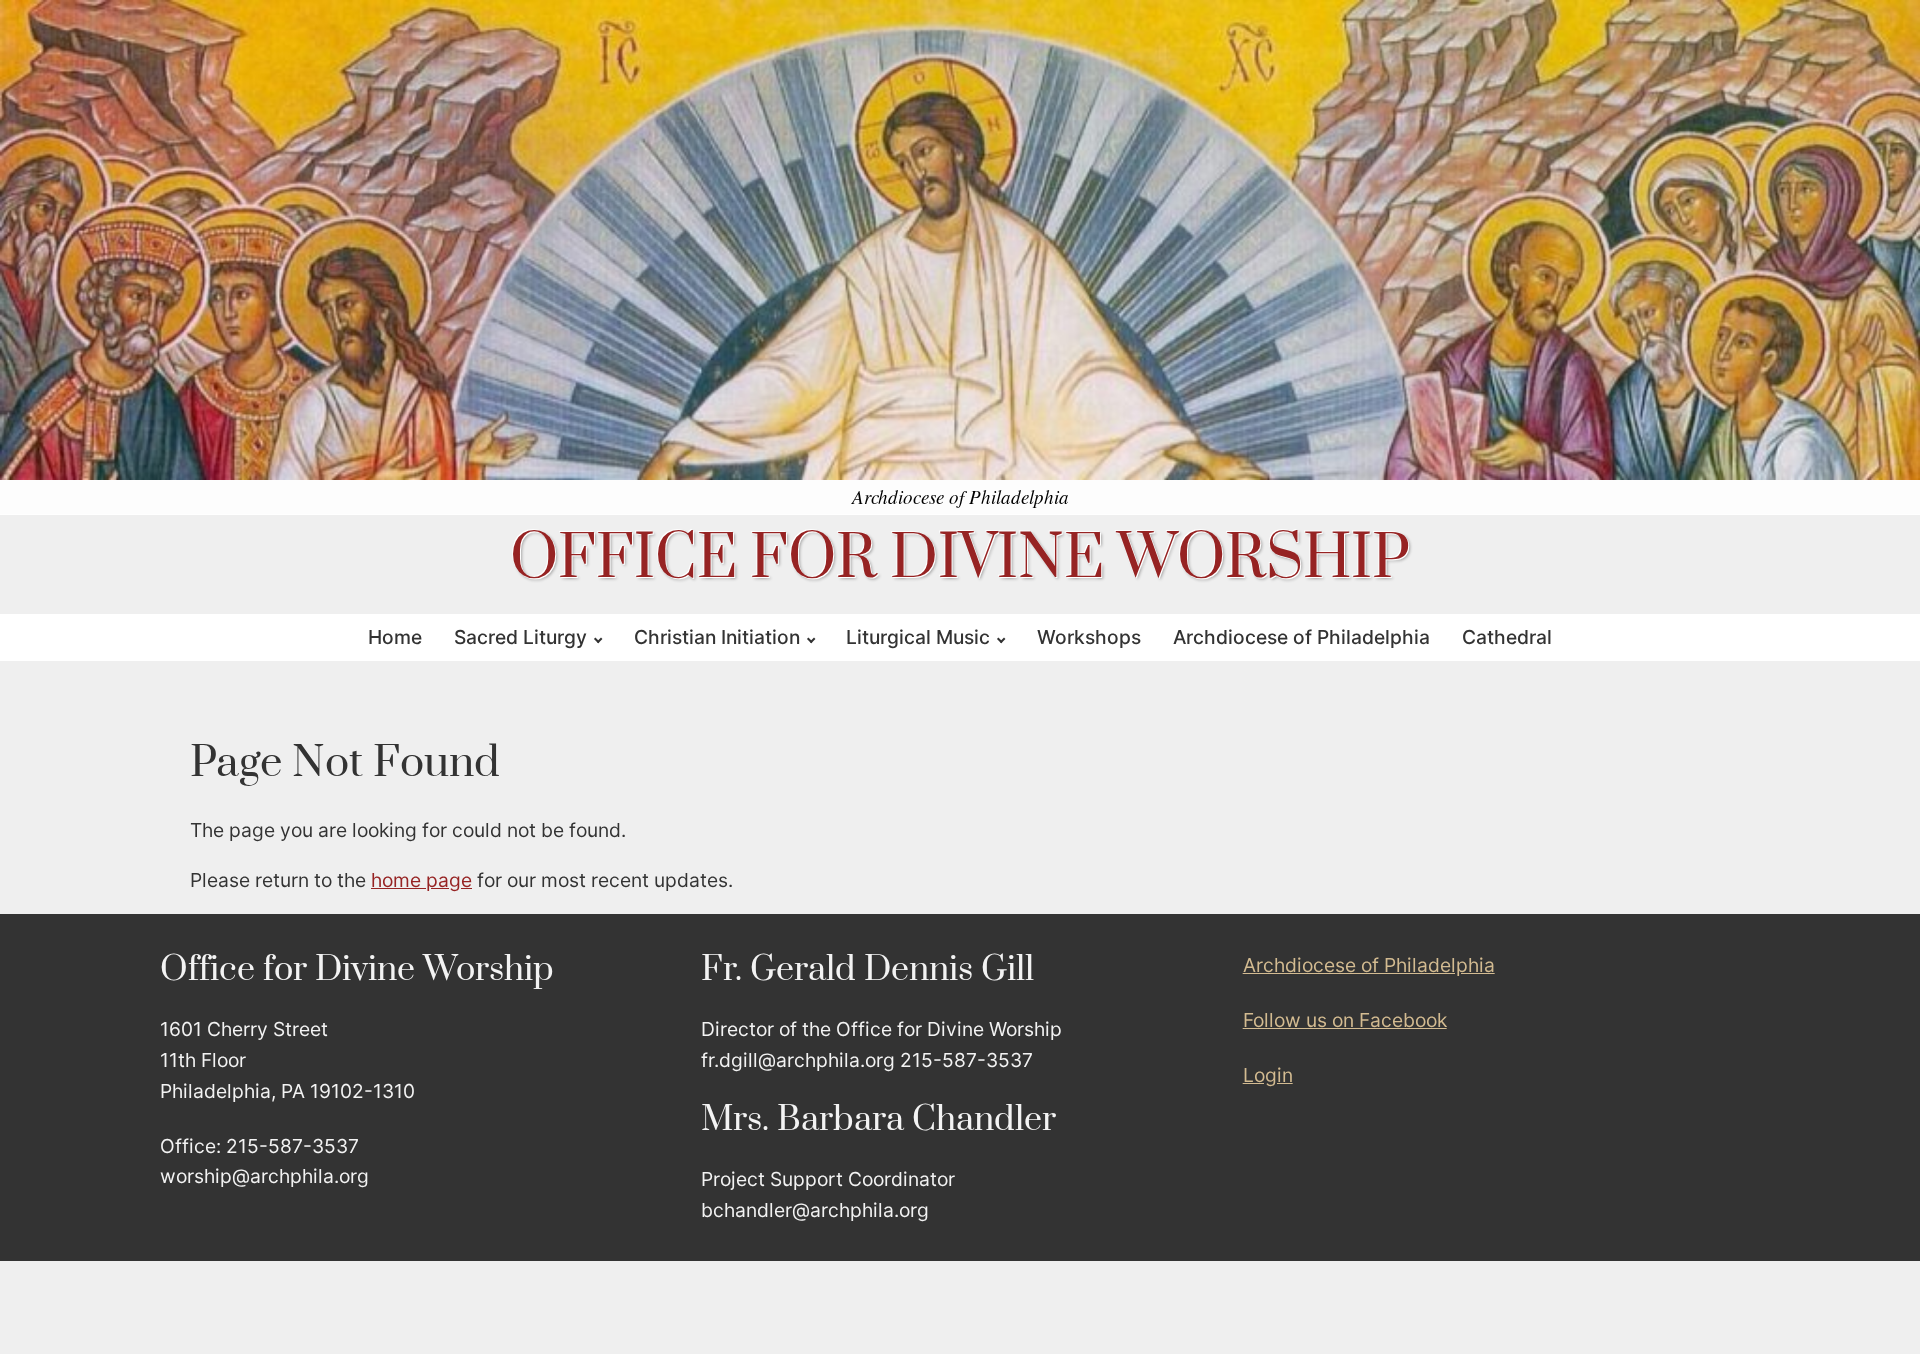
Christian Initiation (717, 637)
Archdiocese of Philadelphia (1301, 637)
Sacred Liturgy (520, 637)
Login (1268, 1075)
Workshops (1089, 637)
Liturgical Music (918, 637)
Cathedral (1507, 637)
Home (395, 637)
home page (421, 880)
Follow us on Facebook (1345, 1020)
